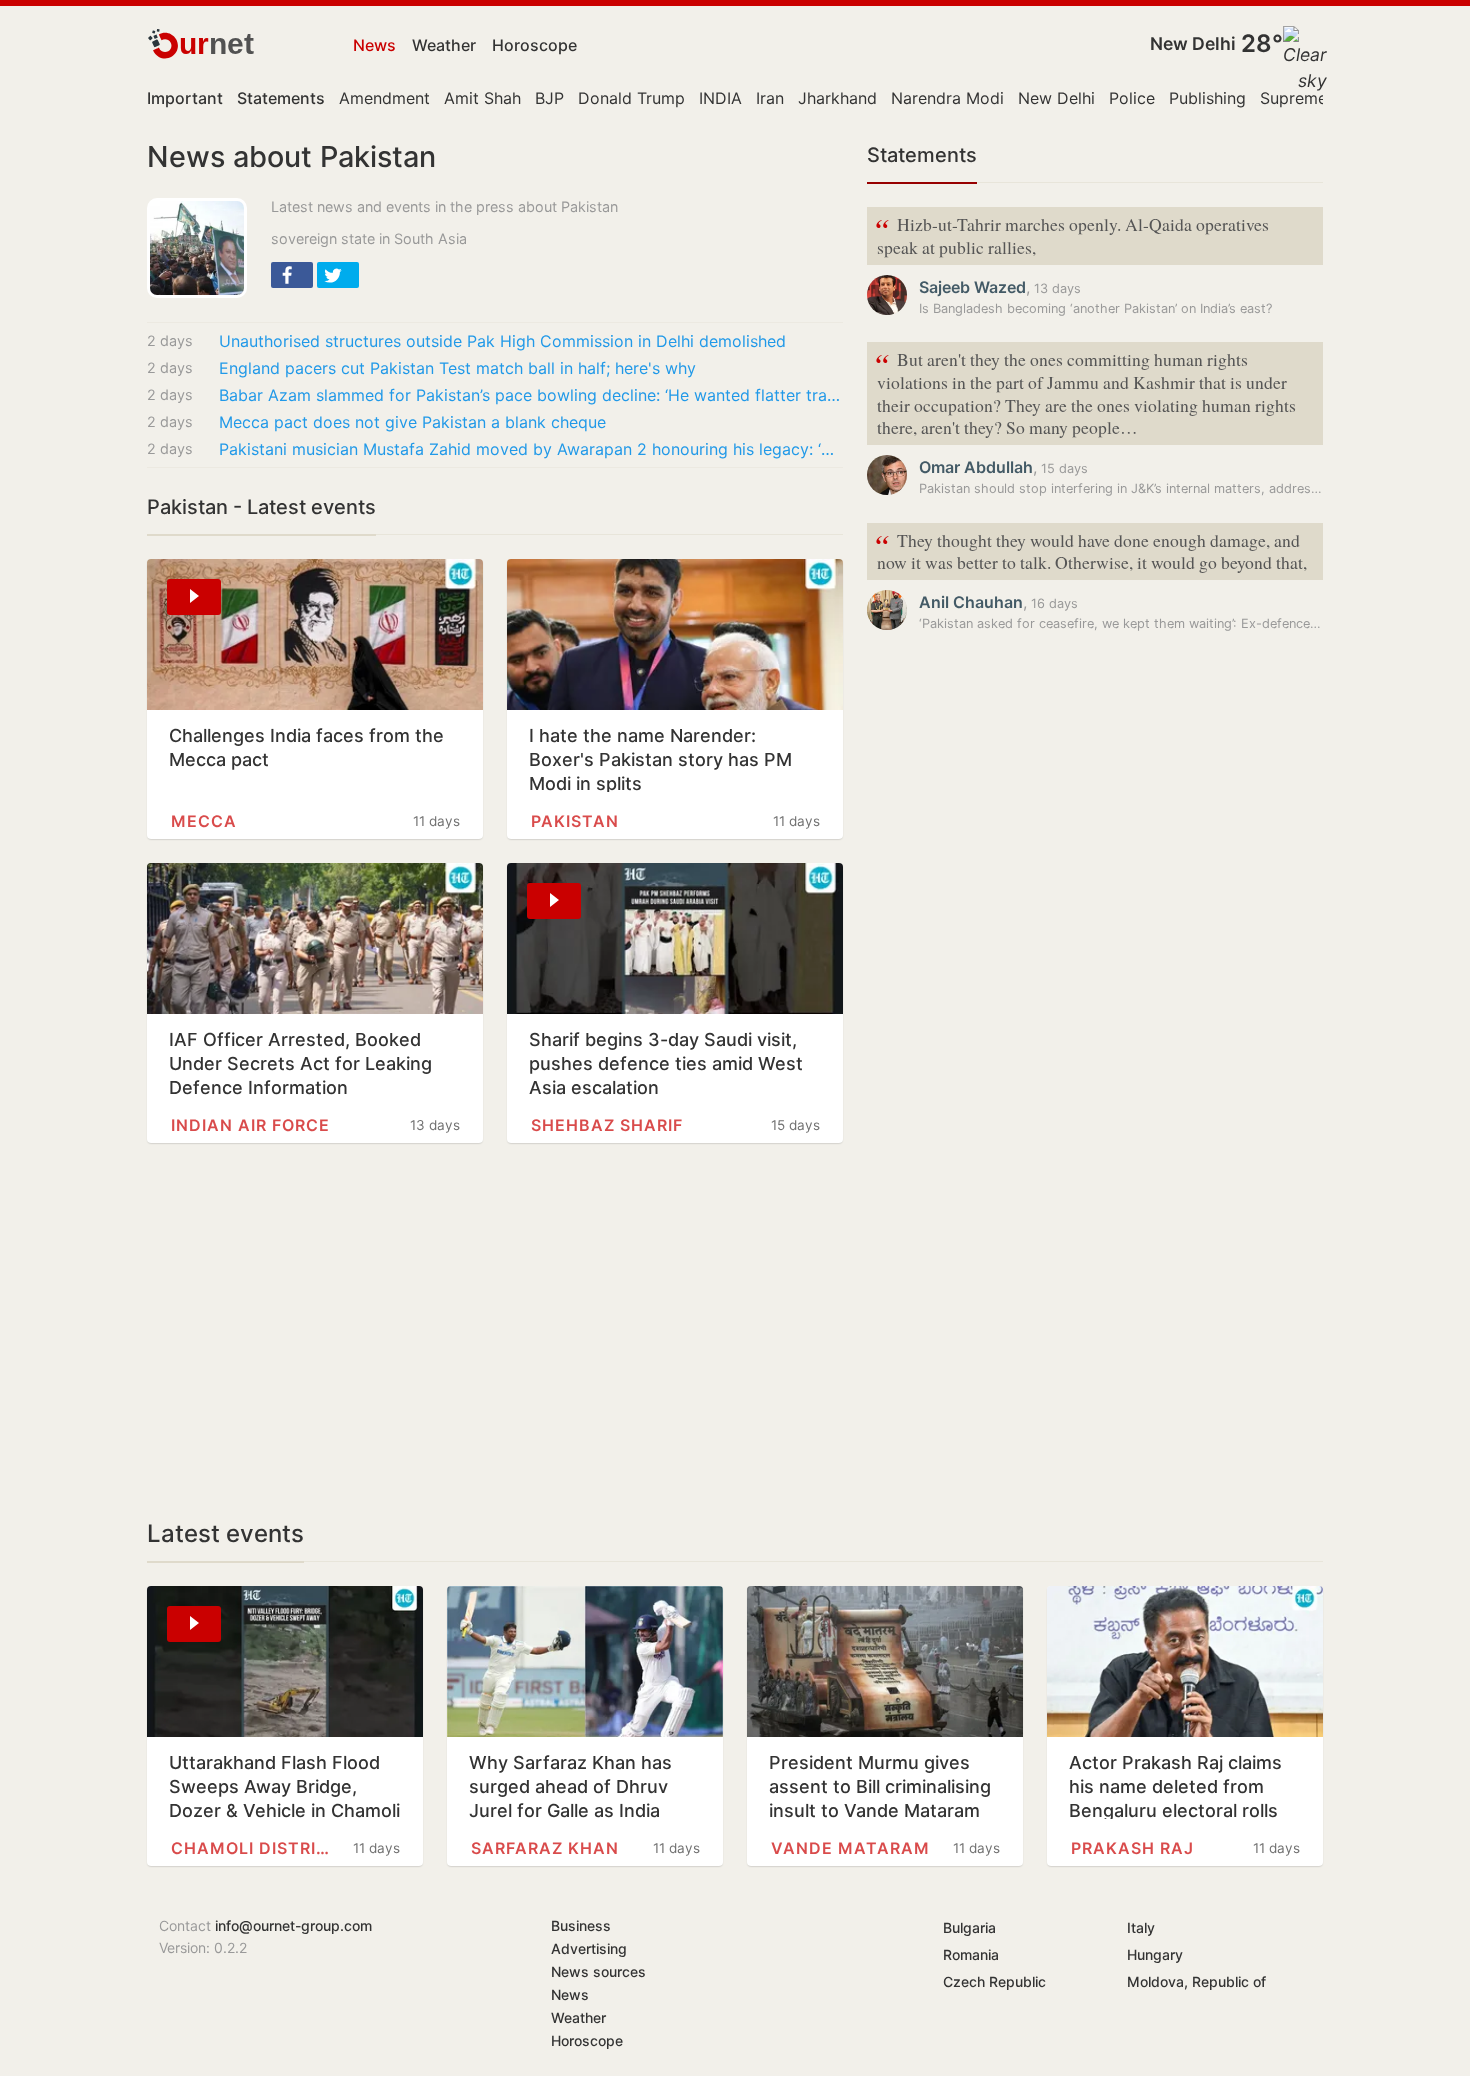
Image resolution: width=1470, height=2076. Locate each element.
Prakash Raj (1132, 1848)
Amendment (384, 98)
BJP (549, 98)
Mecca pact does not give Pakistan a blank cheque (412, 422)
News (374, 45)
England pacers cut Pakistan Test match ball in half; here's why (457, 368)
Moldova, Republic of (1196, 1981)
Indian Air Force (250, 1125)
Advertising (589, 1948)
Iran (770, 98)
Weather (444, 45)
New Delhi (1193, 43)
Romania (971, 1954)
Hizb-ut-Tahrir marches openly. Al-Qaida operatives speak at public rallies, (1072, 234)
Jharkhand (837, 98)
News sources (598, 1971)
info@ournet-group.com (293, 1925)
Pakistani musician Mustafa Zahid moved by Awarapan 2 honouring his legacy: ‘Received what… (531, 449)
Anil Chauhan (971, 602)
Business (581, 1925)
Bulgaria (969, 1927)
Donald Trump (631, 98)
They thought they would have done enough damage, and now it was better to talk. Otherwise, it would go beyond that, (1091, 550)
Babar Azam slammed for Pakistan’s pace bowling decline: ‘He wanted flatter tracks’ (531, 395)
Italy (1141, 1927)
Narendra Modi (947, 98)
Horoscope (534, 45)
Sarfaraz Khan (545, 1848)
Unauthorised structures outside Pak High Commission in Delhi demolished (502, 341)
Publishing (1207, 98)
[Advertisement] (495, 1331)
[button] (292, 275)
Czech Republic (994, 1981)
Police (1132, 98)
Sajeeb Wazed (972, 287)
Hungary (1155, 1954)
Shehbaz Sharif (607, 1125)
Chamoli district (251, 1848)
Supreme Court (1318, 98)
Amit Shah (482, 98)
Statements (922, 155)
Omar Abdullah (976, 467)
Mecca (204, 821)
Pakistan (575, 821)
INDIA (720, 98)
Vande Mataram (850, 1848)
